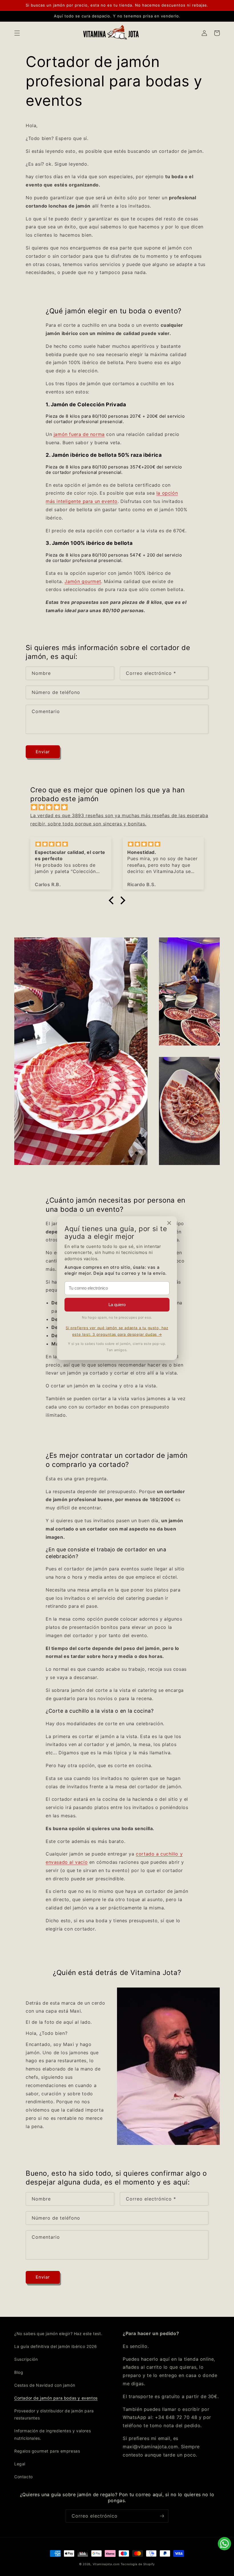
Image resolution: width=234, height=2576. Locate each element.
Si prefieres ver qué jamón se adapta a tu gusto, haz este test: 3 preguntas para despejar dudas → (117, 1331)
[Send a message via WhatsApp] (224, 2544)
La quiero (117, 1305)
